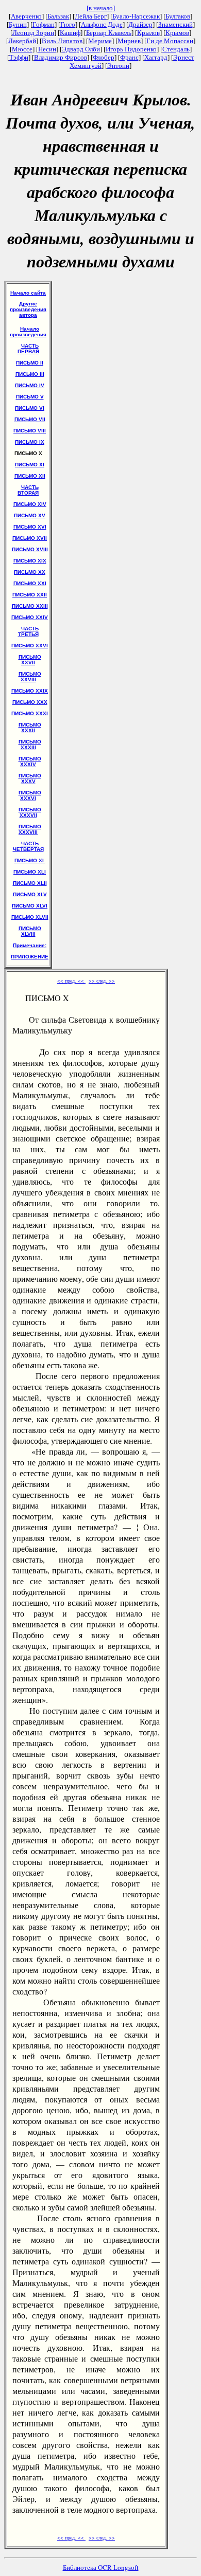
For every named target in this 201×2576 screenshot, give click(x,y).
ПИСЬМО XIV (30, 504)
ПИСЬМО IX (30, 442)
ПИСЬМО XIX (30, 561)
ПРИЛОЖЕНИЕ (30, 957)
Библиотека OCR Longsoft (101, 2567)
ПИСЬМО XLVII (30, 917)
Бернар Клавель (109, 33)
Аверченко (26, 16)
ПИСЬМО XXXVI (30, 795)
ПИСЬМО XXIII (30, 606)
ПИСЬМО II (30, 363)
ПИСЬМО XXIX (30, 691)
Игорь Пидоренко (131, 49)
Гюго (68, 24)
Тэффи (19, 57)
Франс (129, 57)
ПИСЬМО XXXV (30, 778)
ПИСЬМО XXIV (30, 617)
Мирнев (129, 41)
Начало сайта (28, 293)
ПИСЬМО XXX (30, 702)
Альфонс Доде (102, 24)
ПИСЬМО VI (30, 408)
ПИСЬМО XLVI (30, 906)
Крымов (177, 33)
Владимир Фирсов (61, 57)
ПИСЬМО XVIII (30, 549)
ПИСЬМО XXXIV (30, 761)
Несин (47, 49)
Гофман (44, 24)
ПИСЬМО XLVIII (30, 931)
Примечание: (30, 945)
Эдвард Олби (81, 49)
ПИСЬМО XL (30, 860)
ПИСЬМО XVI (30, 527)
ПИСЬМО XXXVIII (30, 829)
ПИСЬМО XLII (30, 883)
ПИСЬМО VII (30, 419)
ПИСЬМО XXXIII (30, 745)
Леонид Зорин (33, 33)
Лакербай (22, 41)
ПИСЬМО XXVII (30, 660)
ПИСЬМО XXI (30, 583)
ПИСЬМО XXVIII (30, 677)
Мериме (100, 41)
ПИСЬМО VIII (30, 431)
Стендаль (176, 49)
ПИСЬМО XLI (30, 872)
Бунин (18, 24)
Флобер (104, 57)
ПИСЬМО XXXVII (30, 812)
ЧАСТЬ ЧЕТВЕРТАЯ (28, 846)
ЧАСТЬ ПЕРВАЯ (28, 349)
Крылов (148, 33)
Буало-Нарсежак (136, 16)
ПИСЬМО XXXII (30, 728)
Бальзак (58, 16)
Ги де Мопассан (170, 41)
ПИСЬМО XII (30, 476)
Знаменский (175, 24)
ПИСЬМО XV (30, 515)
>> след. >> (102, 981)
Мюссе (22, 49)
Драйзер (140, 24)
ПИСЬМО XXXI (30, 713)
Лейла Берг (91, 16)
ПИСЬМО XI (30, 465)
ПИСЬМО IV (30, 385)
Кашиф (70, 33)
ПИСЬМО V (30, 397)
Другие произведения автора (28, 309)
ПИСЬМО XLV (30, 894)
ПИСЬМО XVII (30, 538)
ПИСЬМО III (30, 374)
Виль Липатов (62, 41)
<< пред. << (71, 981)
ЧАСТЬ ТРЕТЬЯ (28, 631)
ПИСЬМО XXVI (30, 646)
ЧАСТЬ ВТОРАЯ (28, 490)
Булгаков (178, 16)
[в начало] (101, 8)
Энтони (118, 66)
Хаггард (156, 57)
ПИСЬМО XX (30, 572)
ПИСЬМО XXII (30, 595)
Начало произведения (28, 332)
